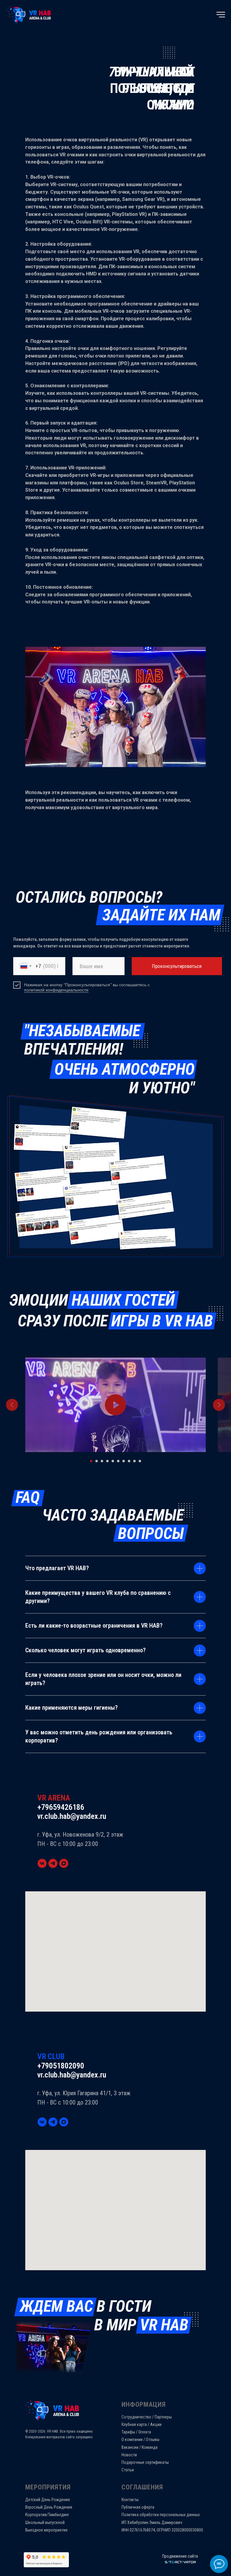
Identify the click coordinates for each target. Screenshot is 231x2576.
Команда (150, 2447)
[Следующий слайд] (219, 1405)
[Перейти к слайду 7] (124, 1461)
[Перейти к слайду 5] (113, 1461)
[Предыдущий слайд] (12, 1405)
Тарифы (128, 2432)
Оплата (145, 2432)
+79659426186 (61, 1807)
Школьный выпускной (45, 2522)
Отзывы (153, 2439)
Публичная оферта (138, 2507)
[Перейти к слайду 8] (129, 1461)
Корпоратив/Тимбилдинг (47, 2515)
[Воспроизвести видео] (115, 1405)
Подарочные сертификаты (145, 2462)
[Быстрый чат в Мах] (64, 1863)
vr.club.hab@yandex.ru (72, 1816)
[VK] (42, 1863)
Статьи (128, 2470)
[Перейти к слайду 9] (134, 1461)
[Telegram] (53, 1863)
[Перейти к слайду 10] (140, 1461)
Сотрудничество (136, 2417)
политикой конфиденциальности (56, 990)
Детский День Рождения (48, 2500)
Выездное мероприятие (46, 2530)
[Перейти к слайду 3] (102, 1461)
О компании (132, 2439)
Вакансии (130, 2447)
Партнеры (163, 2417)
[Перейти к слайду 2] (97, 1461)
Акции (156, 2424)
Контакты (130, 2500)
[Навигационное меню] (221, 15)
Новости (129, 2455)
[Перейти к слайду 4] (107, 1461)
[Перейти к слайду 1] (91, 1461)
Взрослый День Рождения (49, 2507)
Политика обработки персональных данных (161, 2515)
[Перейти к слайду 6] (118, 1461)
